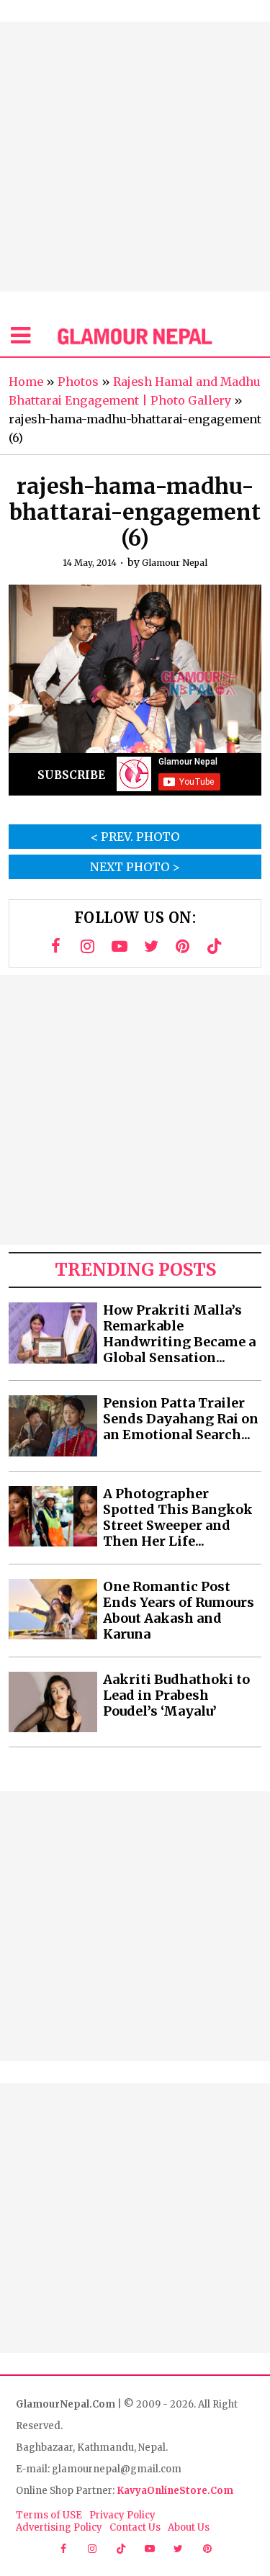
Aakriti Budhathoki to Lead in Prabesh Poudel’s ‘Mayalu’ (176, 1695)
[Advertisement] (135, 157)
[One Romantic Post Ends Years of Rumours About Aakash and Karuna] (53, 1609)
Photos (78, 382)
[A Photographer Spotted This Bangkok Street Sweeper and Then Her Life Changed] (53, 1517)
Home (26, 382)
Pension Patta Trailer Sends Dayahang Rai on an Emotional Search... (181, 1419)
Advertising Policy (59, 2527)
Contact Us (135, 2527)
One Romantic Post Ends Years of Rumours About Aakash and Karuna (179, 1611)
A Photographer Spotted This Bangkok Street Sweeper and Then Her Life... (178, 1518)
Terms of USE (49, 2515)
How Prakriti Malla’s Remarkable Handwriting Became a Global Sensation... (179, 1334)
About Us (189, 2527)
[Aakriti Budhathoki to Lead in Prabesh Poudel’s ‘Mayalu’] (53, 1702)
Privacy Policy (122, 2515)
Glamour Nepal (175, 563)
